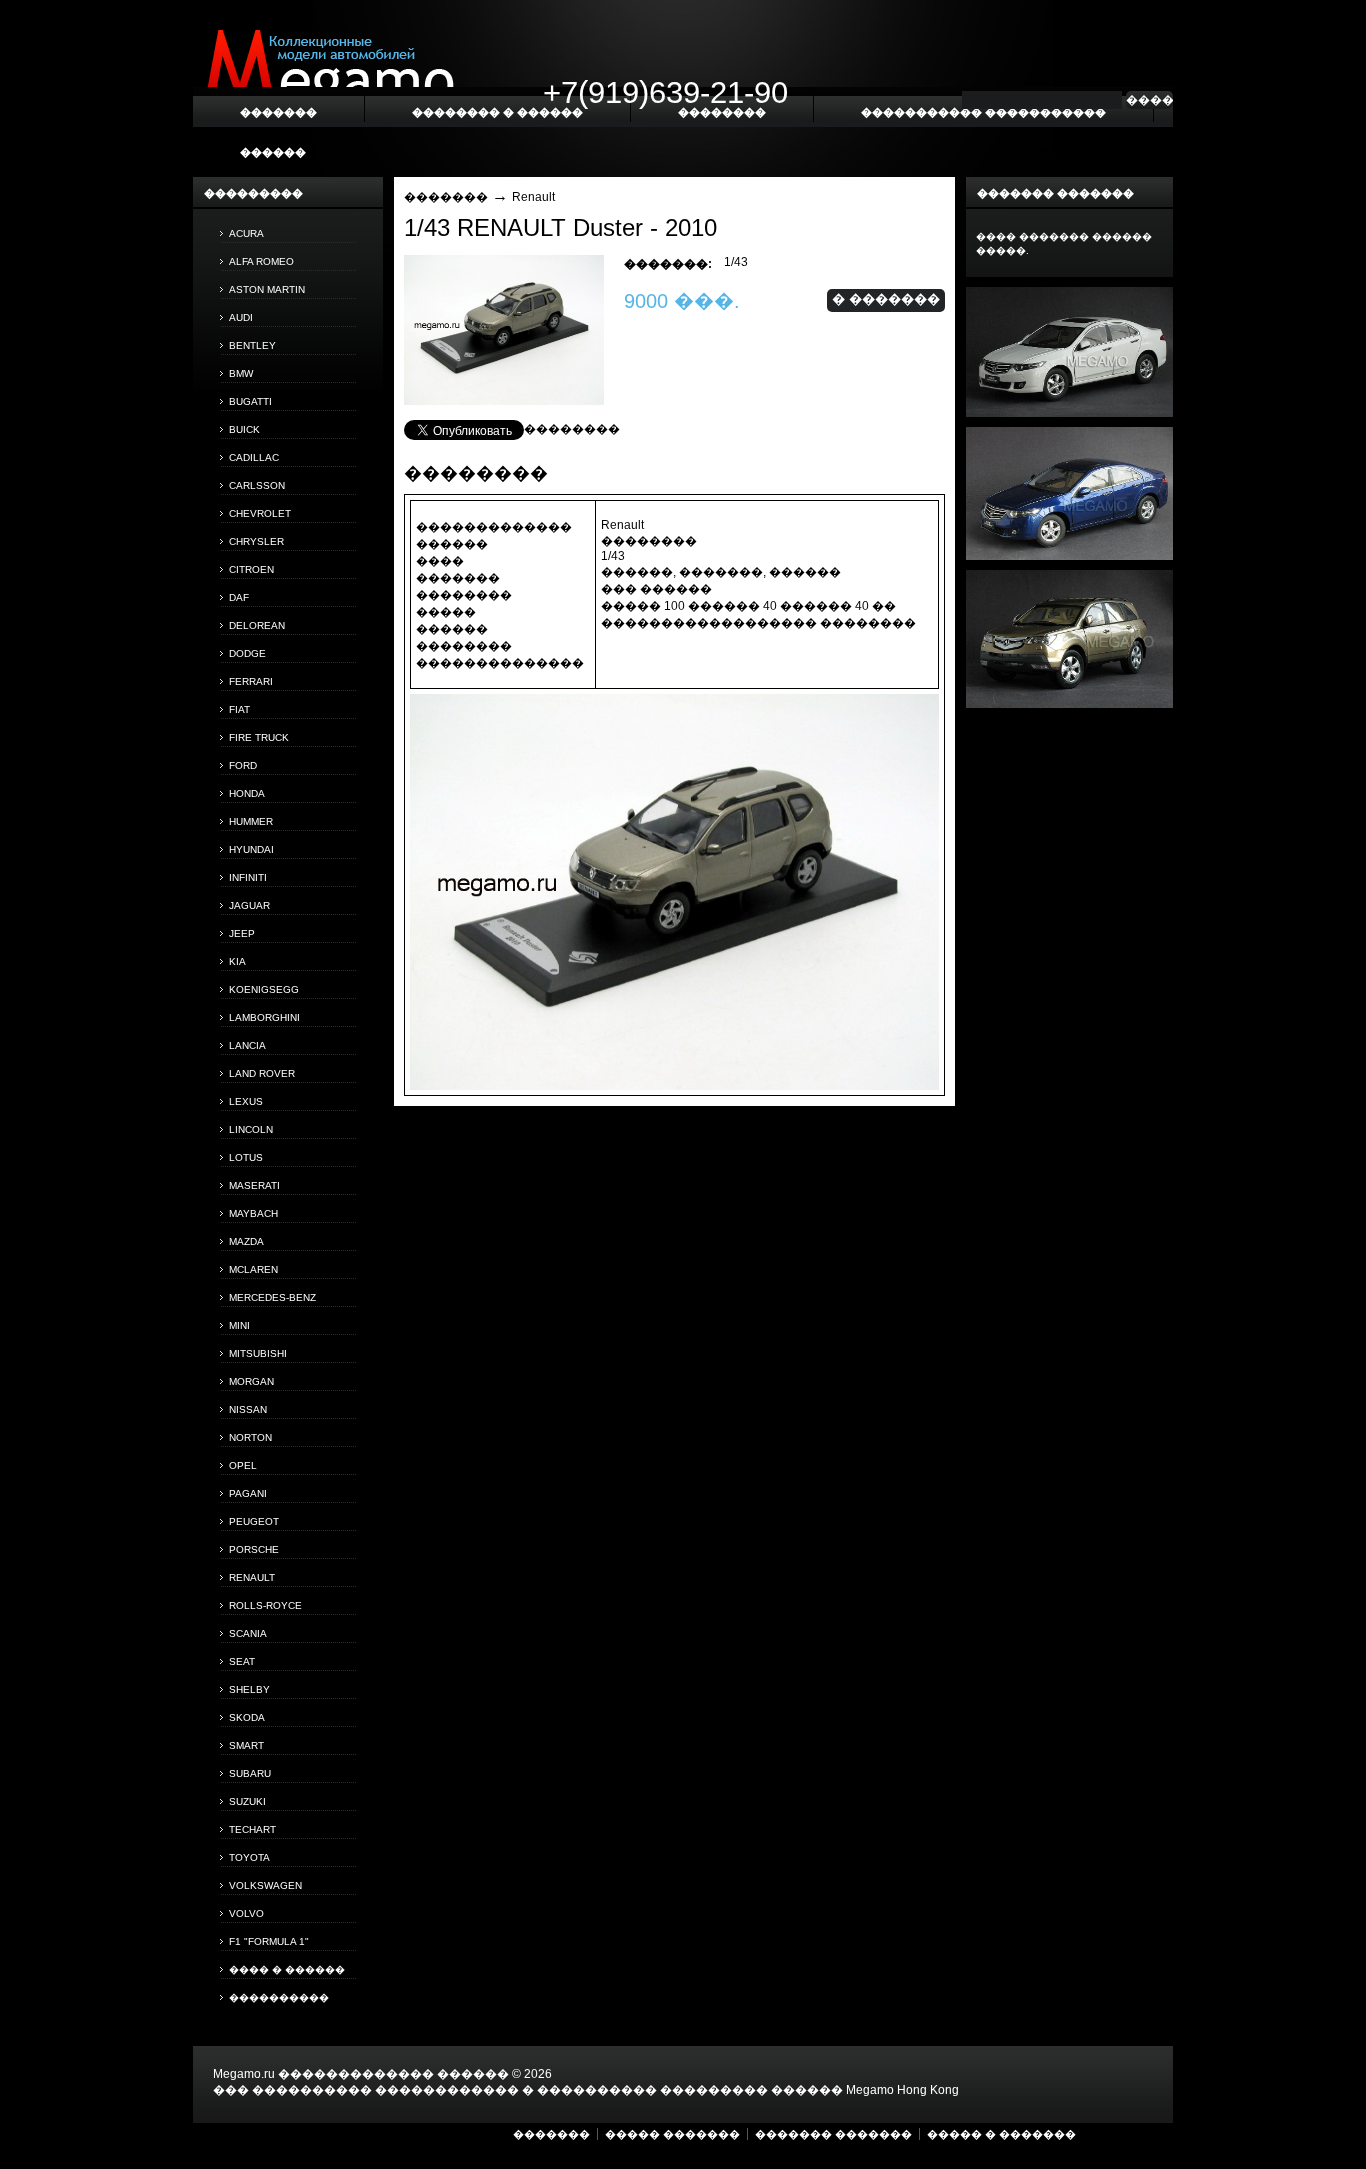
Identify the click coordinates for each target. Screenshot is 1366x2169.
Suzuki (247, 1801)
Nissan (248, 1409)
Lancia (247, 1045)
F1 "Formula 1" (269, 1941)
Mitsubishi (258, 1353)
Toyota (249, 1857)
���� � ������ (287, 1969)
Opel (243, 1465)
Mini (239, 1325)
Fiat (239, 709)
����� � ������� (1001, 2134)
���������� (279, 1997)
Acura (246, 233)
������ (273, 152)
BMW (241, 373)
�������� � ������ (497, 112)
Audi (241, 317)
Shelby (249, 1689)
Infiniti (248, 877)
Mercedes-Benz (272, 1297)
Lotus (246, 1157)
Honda (247, 793)
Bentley (252, 345)
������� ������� (833, 2134)
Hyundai (251, 849)
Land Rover (262, 1073)
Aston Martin (267, 289)
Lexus (246, 1101)
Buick (244, 429)
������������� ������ (393, 2074)
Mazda (246, 1241)
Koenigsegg (264, 989)
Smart (246, 1745)
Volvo (246, 1913)
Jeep (242, 933)
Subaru (250, 1773)
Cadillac (254, 457)
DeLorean (257, 625)
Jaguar (249, 905)
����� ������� (672, 2134)
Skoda (247, 1717)
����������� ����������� (983, 112)
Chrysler (256, 541)
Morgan (251, 1381)
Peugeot (254, 1521)
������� (446, 197)
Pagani (248, 1493)
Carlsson (257, 485)
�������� (572, 429)
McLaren (253, 1269)
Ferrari (251, 681)
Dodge (247, 653)
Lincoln (251, 1129)
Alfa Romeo (261, 261)
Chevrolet (260, 513)
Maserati (254, 1185)
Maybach (253, 1213)
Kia (237, 961)
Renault (252, 1577)
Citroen (251, 569)
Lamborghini (264, 1017)
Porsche (254, 1549)
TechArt (252, 1829)
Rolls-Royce (265, 1605)
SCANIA (248, 1633)
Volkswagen (265, 1885)
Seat (242, 1661)
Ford (243, 765)
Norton (250, 1437)
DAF (239, 597)
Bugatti (250, 401)
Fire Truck (259, 737)
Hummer (251, 821)
